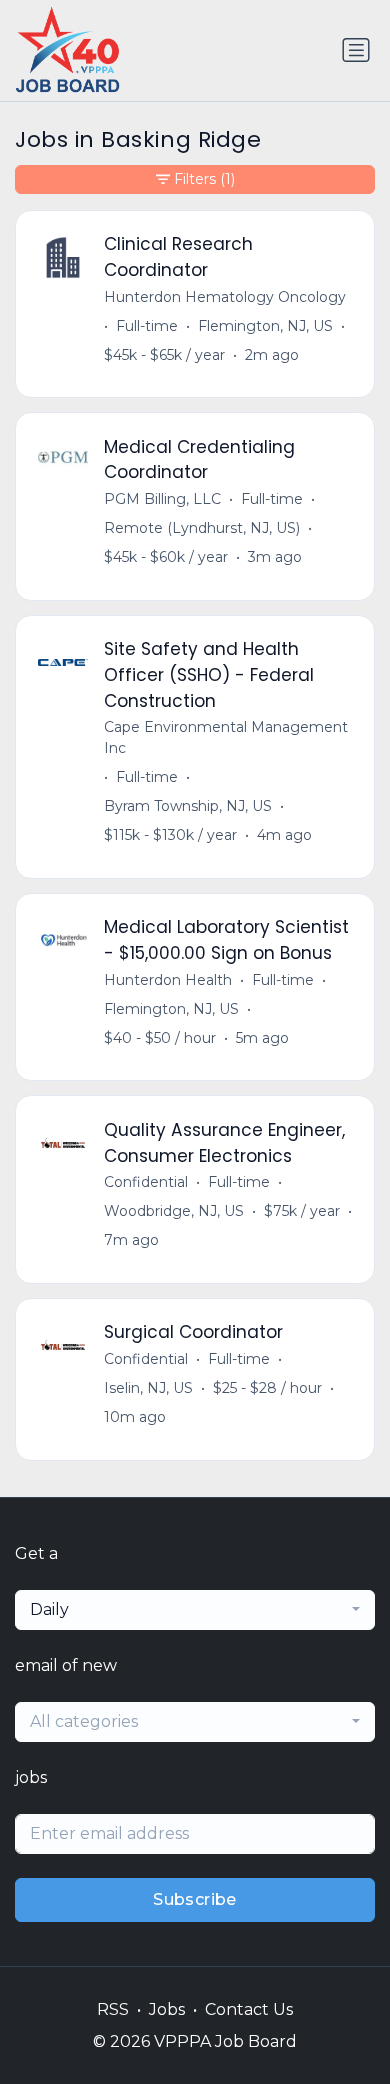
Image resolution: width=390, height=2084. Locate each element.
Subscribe (195, 1899)
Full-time (147, 326)
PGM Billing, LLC (162, 499)
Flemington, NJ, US (265, 326)
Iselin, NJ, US (148, 1388)
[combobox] (195, 1610)
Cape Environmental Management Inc (226, 737)
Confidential (146, 1182)
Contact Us (249, 2009)
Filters (204, 179)
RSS (113, 2009)
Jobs (167, 2009)
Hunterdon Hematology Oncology (225, 297)
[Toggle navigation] (356, 50)
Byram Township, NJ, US (188, 806)
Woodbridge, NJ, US (174, 1211)
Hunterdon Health (168, 980)
